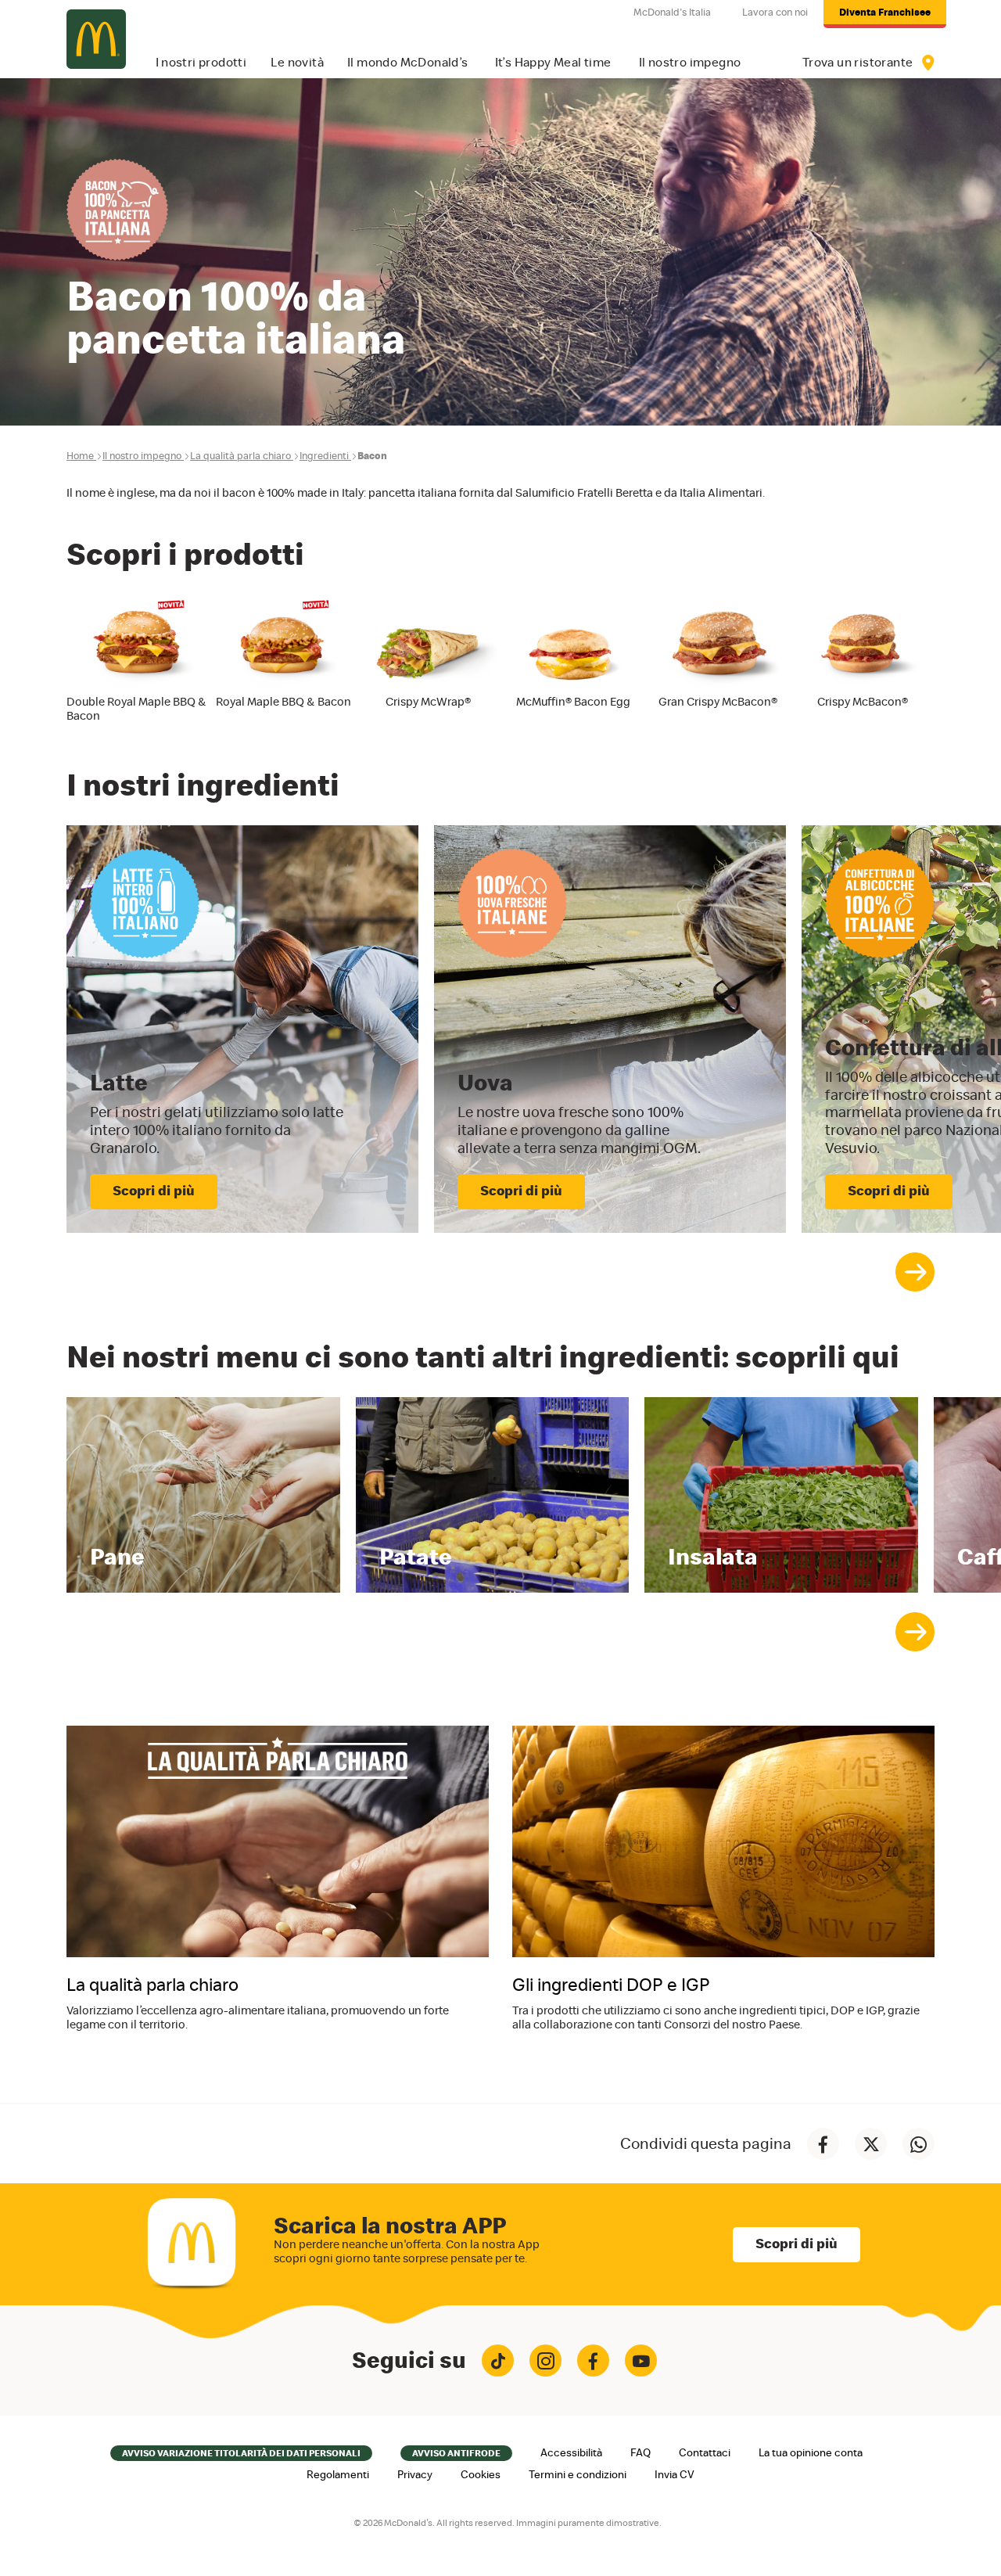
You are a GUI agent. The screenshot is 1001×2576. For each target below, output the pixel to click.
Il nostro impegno (142, 456)
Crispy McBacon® (863, 702)
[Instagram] (545, 2360)
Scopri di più (796, 2244)
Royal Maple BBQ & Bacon (283, 702)
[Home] (96, 39)
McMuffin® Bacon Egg (573, 702)
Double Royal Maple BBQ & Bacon (136, 709)
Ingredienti (324, 456)
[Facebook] (593, 2360)
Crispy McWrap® (428, 702)
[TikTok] (498, 2360)
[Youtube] (641, 2360)
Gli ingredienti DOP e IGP (611, 1986)
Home (80, 456)
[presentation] (915, 1272)
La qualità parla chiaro (240, 456)
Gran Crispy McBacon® (718, 702)
